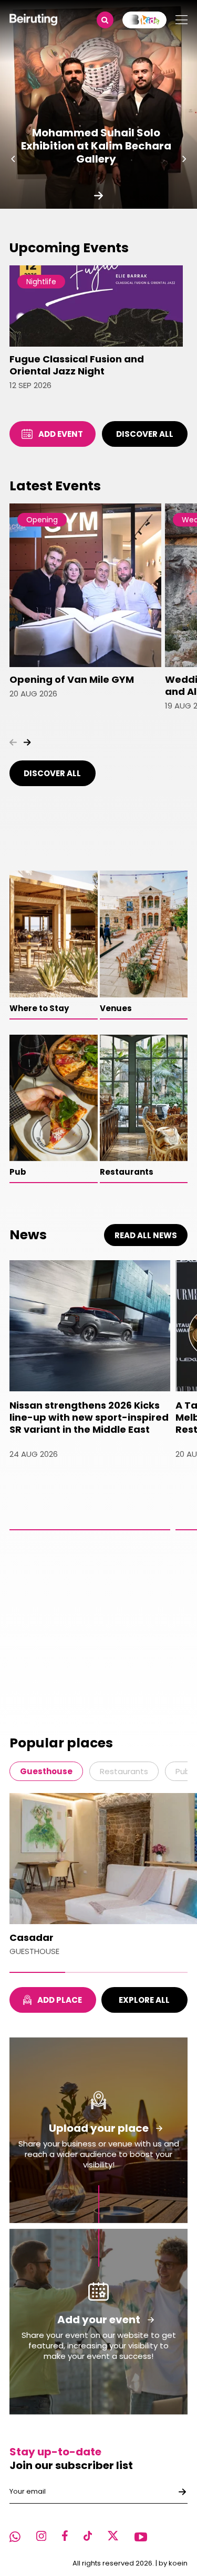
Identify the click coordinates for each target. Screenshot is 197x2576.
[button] (13, 159)
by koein (173, 2563)
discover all (145, 434)
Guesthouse (46, 1771)
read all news (146, 1235)
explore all (144, 2000)
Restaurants (124, 1771)
